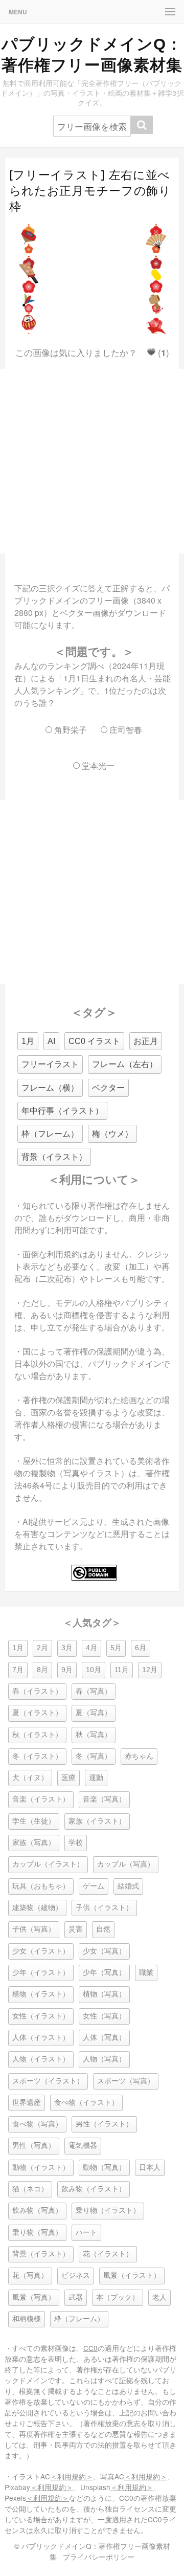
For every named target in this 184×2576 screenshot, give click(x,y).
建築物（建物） (37, 1908)
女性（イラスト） (41, 2016)
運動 (96, 1778)
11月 (122, 1670)
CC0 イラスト (94, 1041)
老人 (159, 2297)
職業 (146, 1973)
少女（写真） (104, 1951)
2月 (42, 1648)
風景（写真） (34, 2297)
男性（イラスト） (104, 2124)
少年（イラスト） (41, 1973)
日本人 (150, 2168)
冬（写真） (94, 1756)
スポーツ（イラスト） (48, 2081)
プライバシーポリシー (99, 2557)
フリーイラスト (50, 1064)
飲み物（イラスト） (94, 2189)
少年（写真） (104, 1973)
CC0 (90, 2348)
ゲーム (94, 1886)
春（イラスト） (37, 1691)
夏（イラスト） (37, 1713)
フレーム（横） (50, 1088)
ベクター (108, 1088)
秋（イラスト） (37, 1735)
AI (51, 1041)
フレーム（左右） (125, 1064)
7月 (18, 1670)
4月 (91, 1648)
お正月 (146, 1041)
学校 (76, 1843)
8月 (42, 1670)
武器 (76, 2297)
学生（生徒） (34, 1821)
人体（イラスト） (41, 2038)
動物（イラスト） (41, 2168)
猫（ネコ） (30, 2189)
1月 (28, 1041)
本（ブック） (118, 2297)
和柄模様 (27, 2319)
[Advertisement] (92, 461)
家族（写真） (34, 1843)
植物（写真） (104, 1994)
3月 (67, 1648)
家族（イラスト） (97, 1821)
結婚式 (128, 1886)
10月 (94, 1670)
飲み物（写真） (37, 2211)
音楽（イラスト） (41, 1799)
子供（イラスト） (104, 1908)
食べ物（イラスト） (86, 2103)
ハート (86, 2233)
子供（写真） (34, 1929)
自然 (103, 1929)
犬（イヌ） (30, 1778)
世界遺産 (27, 2103)
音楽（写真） (104, 1799)
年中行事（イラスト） (62, 1111)
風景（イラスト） (132, 2275)
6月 (141, 1648)
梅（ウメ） (112, 1134)
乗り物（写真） (37, 2233)
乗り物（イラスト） (108, 2211)
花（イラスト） (108, 2254)
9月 (67, 1670)
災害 (76, 1929)
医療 (68, 1778)
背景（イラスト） (54, 1157)
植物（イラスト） (41, 1994)
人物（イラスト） (41, 2059)
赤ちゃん (139, 1756)
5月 (116, 1648)
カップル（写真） (126, 1864)
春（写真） (94, 1691)
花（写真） (30, 2275)
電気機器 (83, 2146)
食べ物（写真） (37, 2124)
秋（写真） (94, 1735)
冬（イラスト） (37, 1756)
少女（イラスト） (41, 1951)
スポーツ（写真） (126, 2081)
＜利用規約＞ (72, 2476)
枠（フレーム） (50, 1134)
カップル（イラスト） (48, 1864)
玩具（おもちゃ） (41, 1886)
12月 (150, 1670)
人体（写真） (104, 2038)
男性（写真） (34, 2146)
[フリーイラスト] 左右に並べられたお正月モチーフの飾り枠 (90, 191)
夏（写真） (94, 1713)
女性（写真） (104, 2016)
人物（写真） (104, 2059)
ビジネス (76, 2275)
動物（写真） (104, 2168)
